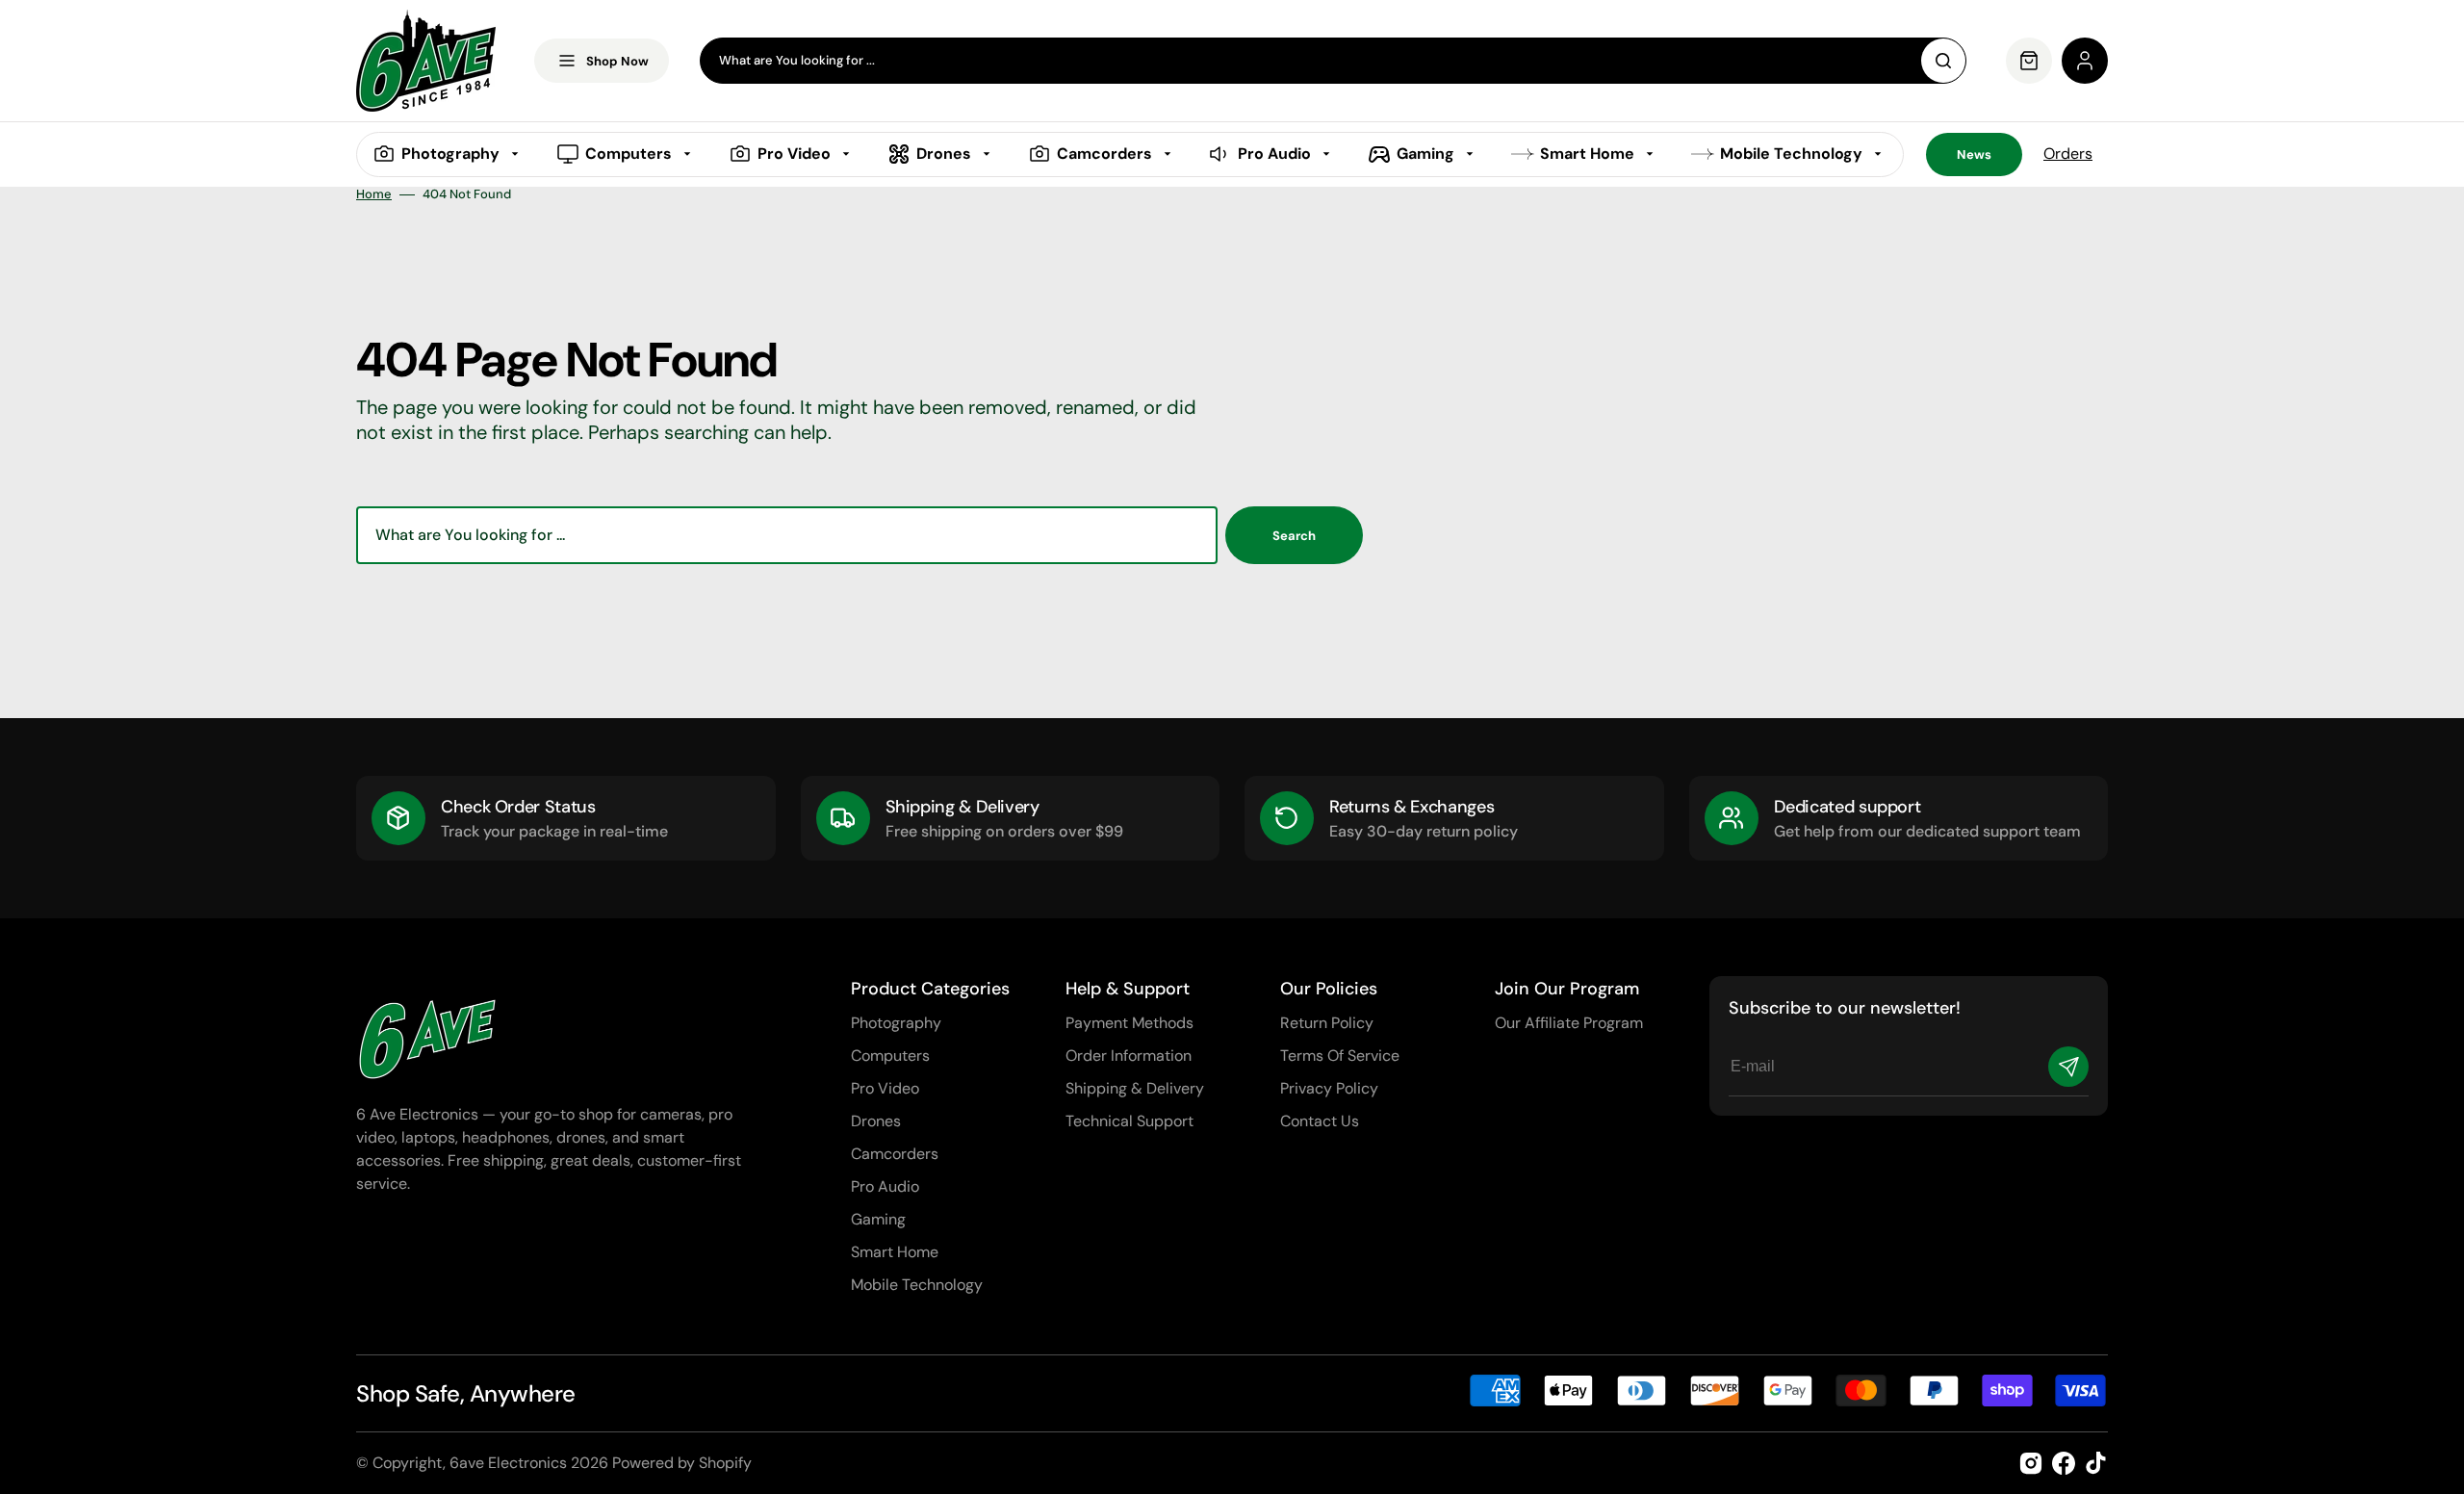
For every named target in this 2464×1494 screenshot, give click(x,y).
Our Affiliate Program (1569, 1023)
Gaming (878, 1219)
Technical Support (1129, 1121)
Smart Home (895, 1252)
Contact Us (1320, 1121)
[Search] (1943, 61)
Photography (896, 1023)
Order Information (1129, 1056)
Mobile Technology (917, 1285)
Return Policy (1327, 1023)
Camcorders (895, 1154)
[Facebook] (2064, 1463)
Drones (876, 1121)
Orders (2068, 154)
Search (1294, 536)
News (1974, 155)
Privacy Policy (1329, 1088)
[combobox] (1333, 61)
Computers (890, 1056)
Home (374, 194)
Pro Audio (885, 1186)
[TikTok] (2096, 1463)
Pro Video (885, 1088)
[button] (2085, 61)
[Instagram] (2031, 1463)
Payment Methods (1129, 1023)
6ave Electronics (508, 1463)
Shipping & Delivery (1135, 1088)
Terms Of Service (1340, 1056)
